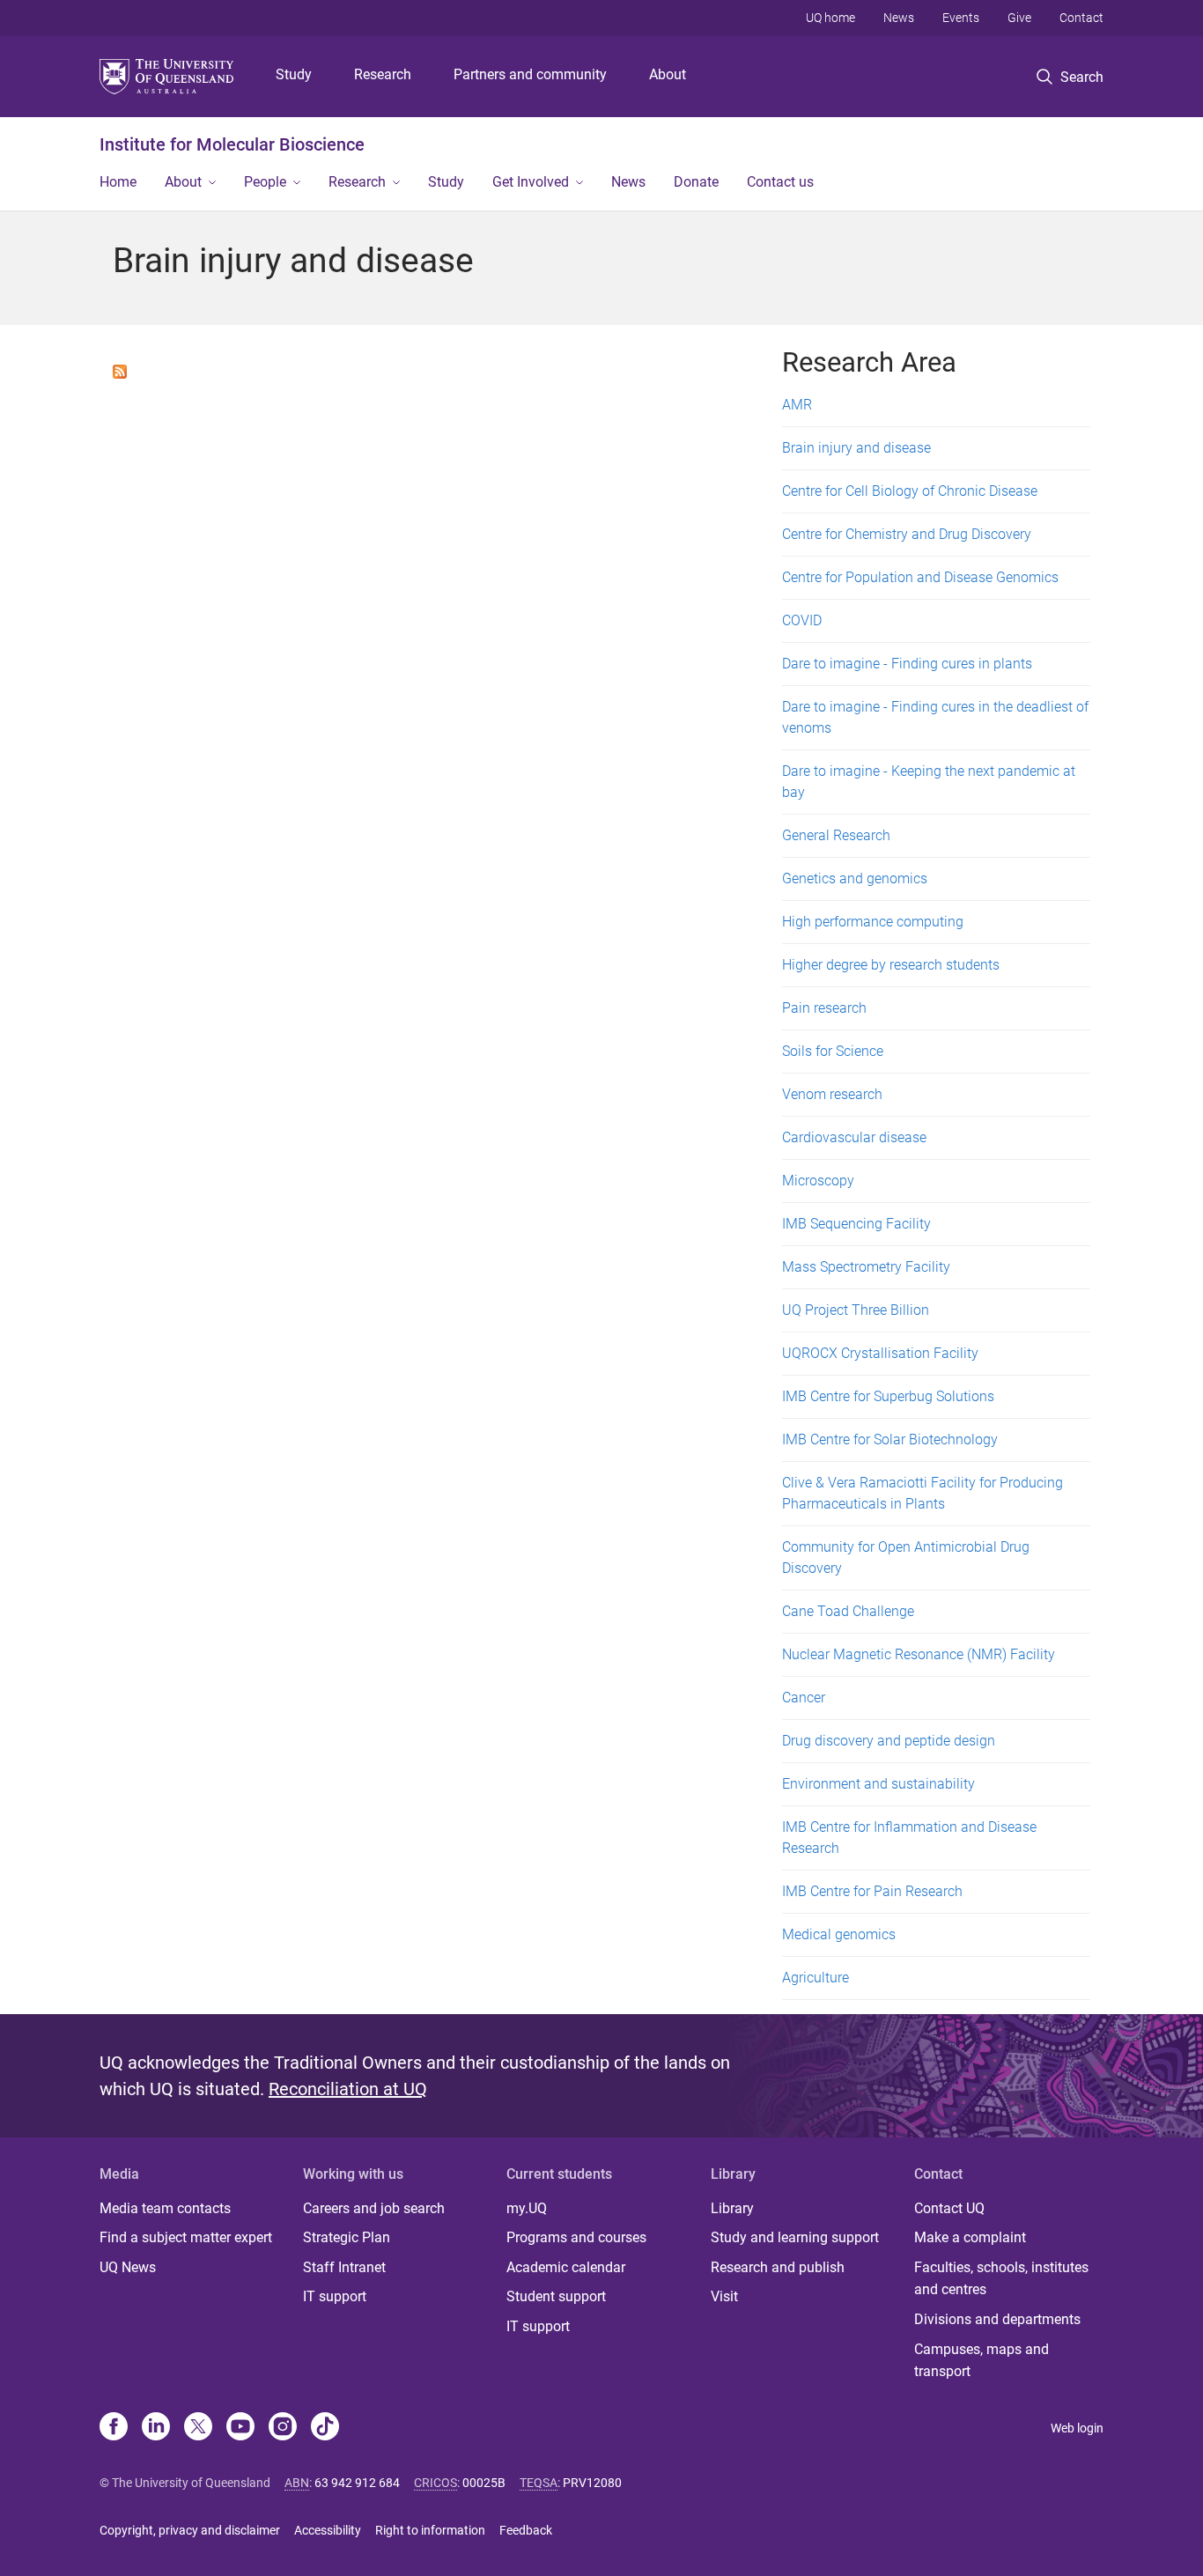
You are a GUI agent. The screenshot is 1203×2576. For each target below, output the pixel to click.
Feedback (526, 2530)
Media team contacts (165, 2208)
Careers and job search (374, 2208)
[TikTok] (325, 2428)
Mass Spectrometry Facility (866, 1267)
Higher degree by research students (891, 965)
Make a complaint (970, 2237)
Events (961, 18)
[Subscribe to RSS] (120, 370)
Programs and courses (576, 2237)
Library (732, 2208)
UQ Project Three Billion (856, 1310)
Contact (1081, 18)
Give (1019, 18)
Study (294, 74)
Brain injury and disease (856, 448)
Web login (1077, 2428)
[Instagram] (283, 2428)
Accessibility (328, 2530)
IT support (335, 2296)
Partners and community (530, 74)
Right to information (430, 2530)
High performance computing (873, 922)
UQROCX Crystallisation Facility (880, 1353)
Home (118, 182)
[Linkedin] (156, 2428)
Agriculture (816, 1978)
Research (383, 74)
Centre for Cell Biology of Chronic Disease (910, 491)
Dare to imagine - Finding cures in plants (907, 664)
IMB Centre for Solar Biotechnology (890, 1439)
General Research (836, 835)
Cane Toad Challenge (848, 1611)
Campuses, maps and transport (982, 2361)
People (265, 182)
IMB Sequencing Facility (856, 1224)
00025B (484, 2483)
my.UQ (527, 2208)
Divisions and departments (997, 2319)
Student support (556, 2296)
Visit (724, 2296)
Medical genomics (839, 1934)
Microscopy (818, 1181)
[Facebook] (114, 2428)
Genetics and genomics (855, 878)
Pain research (824, 1008)
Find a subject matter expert (186, 2237)
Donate (696, 182)
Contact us (780, 182)
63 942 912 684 (357, 2483)
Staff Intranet (344, 2267)
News (899, 18)
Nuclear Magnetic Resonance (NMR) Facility (919, 1654)
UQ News (128, 2267)
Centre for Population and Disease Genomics (920, 577)
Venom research (832, 1094)
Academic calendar (566, 2267)
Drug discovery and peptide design (889, 1741)
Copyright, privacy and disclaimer (190, 2530)
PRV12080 (592, 2483)
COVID (802, 620)
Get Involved (531, 182)
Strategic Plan (347, 2237)
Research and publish (778, 2267)
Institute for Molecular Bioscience (232, 144)
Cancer (804, 1698)
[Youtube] (240, 2428)
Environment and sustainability (878, 1784)
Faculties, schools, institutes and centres (1001, 2279)
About (668, 74)
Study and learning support (795, 2237)
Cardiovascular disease (854, 1137)
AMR (797, 405)
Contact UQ (949, 2208)
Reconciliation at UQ (348, 2089)
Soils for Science (833, 1051)
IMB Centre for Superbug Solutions (888, 1396)
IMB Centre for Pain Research (872, 1891)
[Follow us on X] (198, 2428)
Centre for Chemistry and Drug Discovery (907, 534)
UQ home (830, 18)
